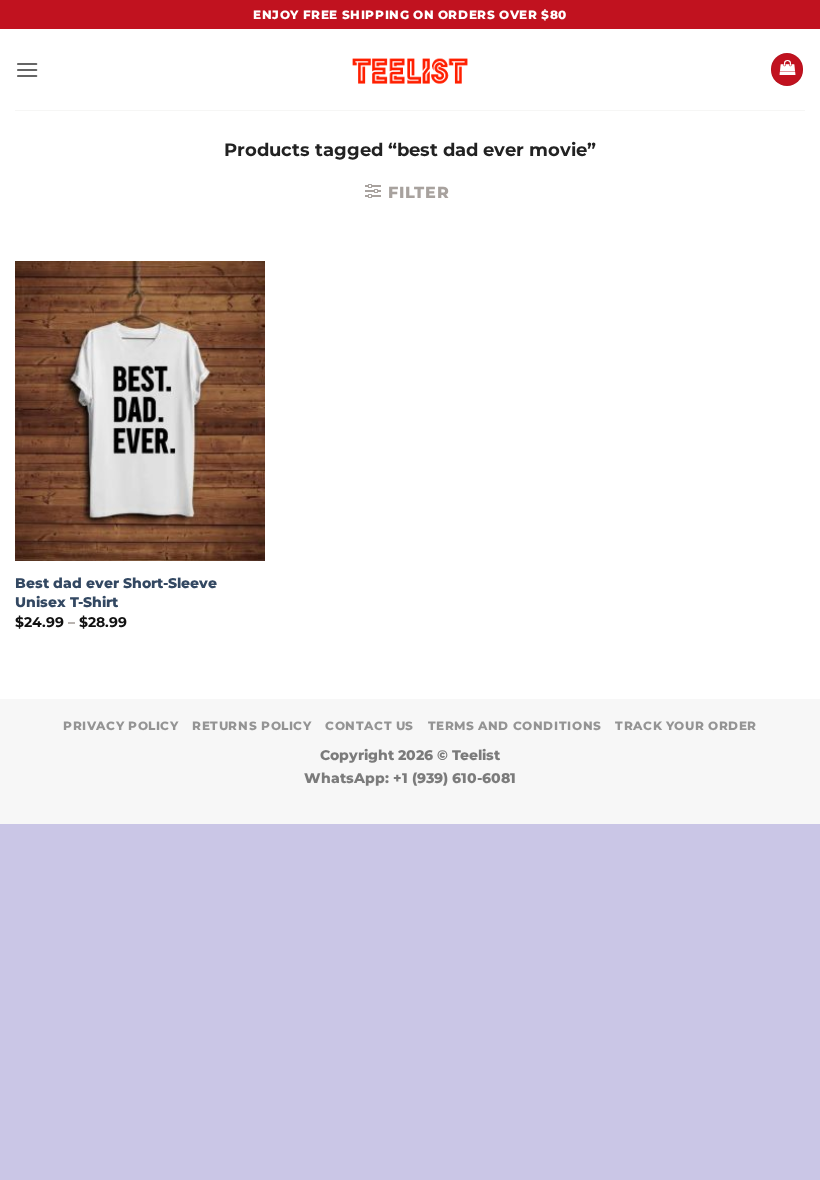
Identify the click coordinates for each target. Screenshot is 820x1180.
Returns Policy (252, 725)
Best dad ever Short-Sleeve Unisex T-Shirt (116, 592)
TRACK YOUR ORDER (686, 725)
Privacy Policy (121, 725)
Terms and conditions (515, 725)
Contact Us (369, 725)
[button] (27, 69)
